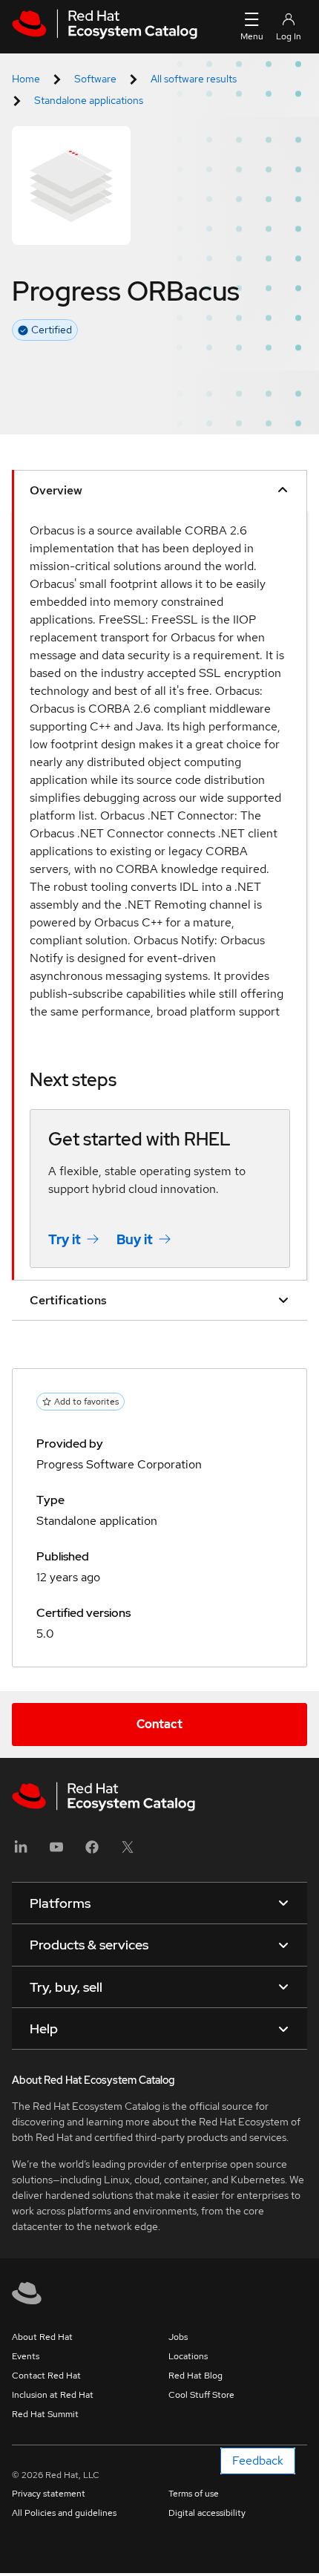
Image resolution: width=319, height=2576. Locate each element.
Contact (159, 1724)
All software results (194, 79)
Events (26, 2356)
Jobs (178, 2337)
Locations (188, 2356)
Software (95, 79)
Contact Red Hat (46, 2376)
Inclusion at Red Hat (53, 2395)
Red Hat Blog (195, 2376)
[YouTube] (56, 1852)
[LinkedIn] (21, 1852)
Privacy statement (49, 2494)
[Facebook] (92, 1852)
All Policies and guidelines (64, 2513)
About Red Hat (42, 2337)
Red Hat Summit (45, 2414)
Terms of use (194, 2494)
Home (26, 79)
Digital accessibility (207, 2513)
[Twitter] (128, 1852)
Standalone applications (89, 100)
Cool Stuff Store (201, 2395)
